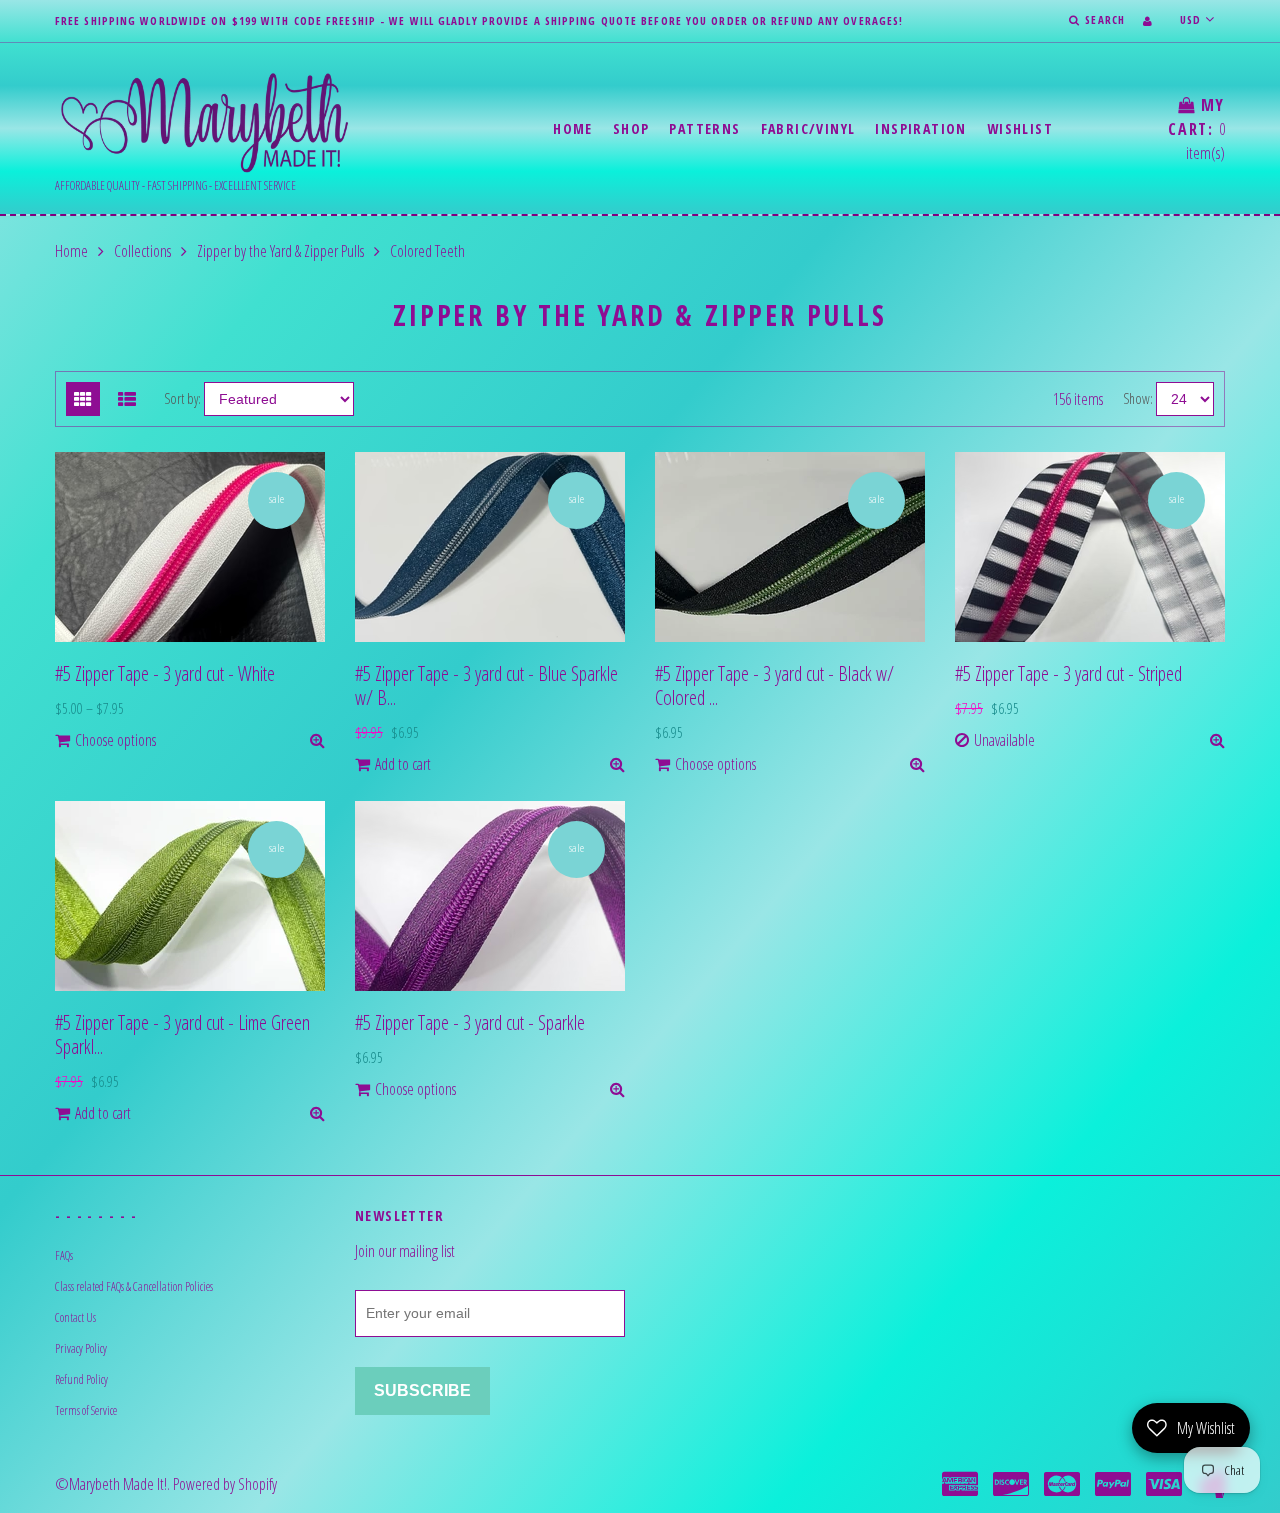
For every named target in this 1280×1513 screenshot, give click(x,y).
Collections (142, 251)
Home (573, 128)
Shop (631, 128)
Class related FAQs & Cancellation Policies (134, 1286)
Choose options (115, 740)
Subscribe (422, 1390)
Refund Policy (81, 1379)
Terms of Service (86, 1410)
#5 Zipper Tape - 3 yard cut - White (165, 673)
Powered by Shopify (225, 1484)
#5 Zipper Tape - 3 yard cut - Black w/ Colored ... (774, 685)
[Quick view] (317, 740)
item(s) (1196, 129)
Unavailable (1004, 740)
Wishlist (1020, 128)
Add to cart (403, 764)
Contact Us (75, 1317)
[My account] (1147, 20)
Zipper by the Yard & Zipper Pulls (280, 251)
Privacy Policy (81, 1348)
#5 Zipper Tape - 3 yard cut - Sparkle (470, 1022)
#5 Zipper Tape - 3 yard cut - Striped (1068, 673)
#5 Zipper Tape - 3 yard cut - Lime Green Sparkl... (182, 1034)
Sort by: (182, 398)
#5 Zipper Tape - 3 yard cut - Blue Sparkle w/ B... (486, 685)
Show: (1138, 398)
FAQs (64, 1255)
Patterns (704, 128)
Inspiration (920, 128)
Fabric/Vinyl (808, 128)
